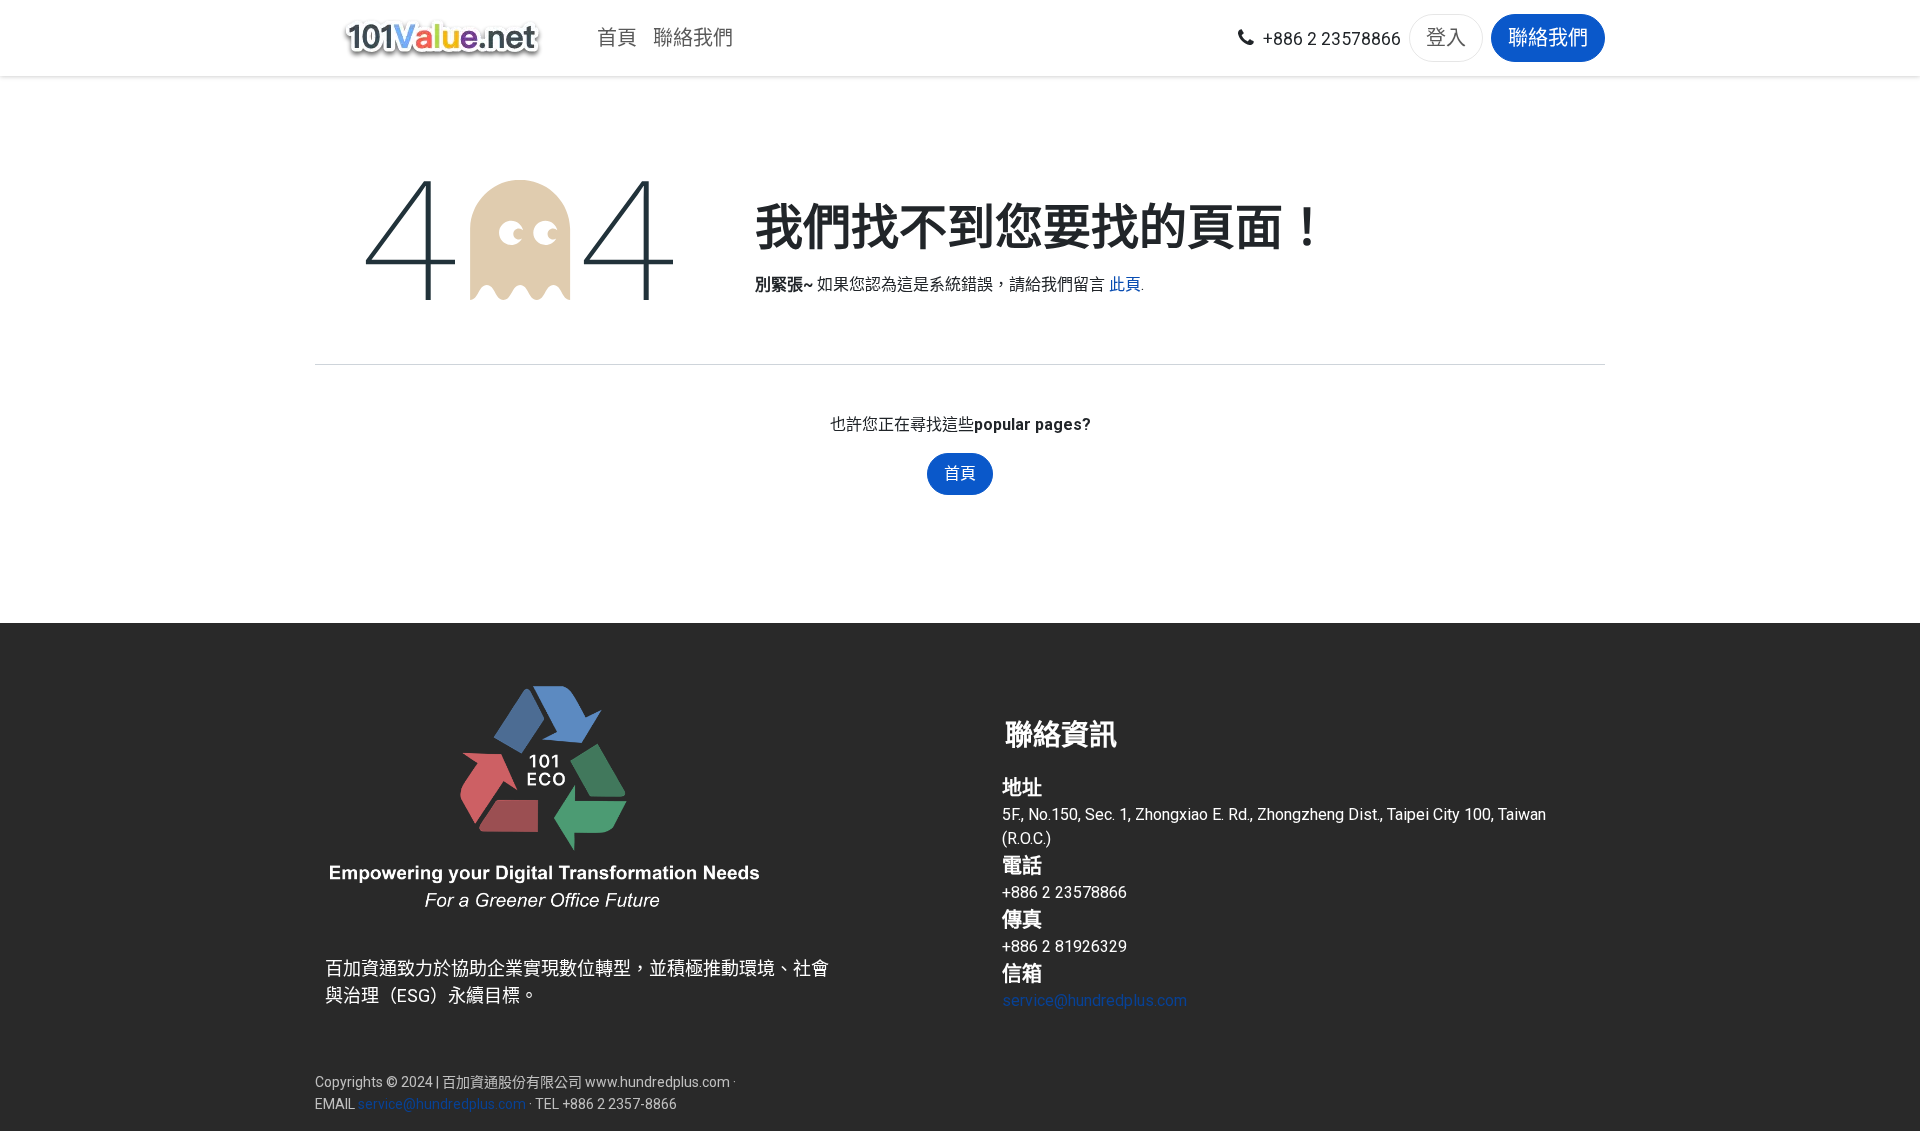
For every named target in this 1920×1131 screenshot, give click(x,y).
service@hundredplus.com (1094, 1000)
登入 (1446, 38)
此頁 (1125, 284)
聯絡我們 (1548, 38)
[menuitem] (617, 38)
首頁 (960, 473)
